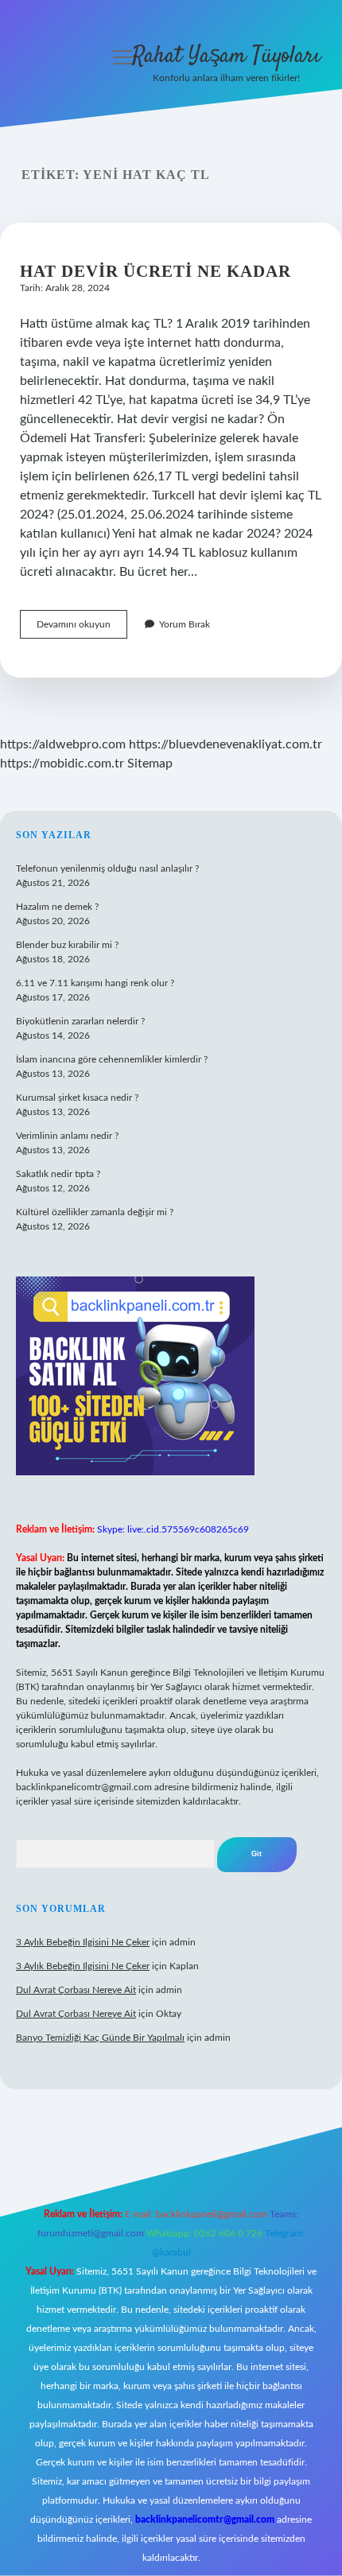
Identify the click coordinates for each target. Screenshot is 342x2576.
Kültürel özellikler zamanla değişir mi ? (95, 1212)
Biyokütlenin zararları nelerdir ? (80, 1021)
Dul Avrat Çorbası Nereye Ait (76, 1990)
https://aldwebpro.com (63, 744)
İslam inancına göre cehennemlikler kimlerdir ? (112, 1059)
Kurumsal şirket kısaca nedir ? (77, 1098)
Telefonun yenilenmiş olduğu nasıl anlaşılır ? (107, 868)
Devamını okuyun (82, 629)
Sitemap (150, 763)
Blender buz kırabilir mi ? (67, 945)
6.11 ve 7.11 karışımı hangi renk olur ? (95, 983)
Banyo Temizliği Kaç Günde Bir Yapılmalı (100, 2038)
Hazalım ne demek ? (57, 907)
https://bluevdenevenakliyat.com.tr (225, 744)
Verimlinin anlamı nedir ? (67, 1136)
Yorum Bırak (185, 624)
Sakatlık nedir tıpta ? (58, 1174)
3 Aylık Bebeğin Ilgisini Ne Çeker (83, 1942)
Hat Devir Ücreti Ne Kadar (155, 271)
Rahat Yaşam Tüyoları (226, 56)
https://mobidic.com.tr (62, 763)
